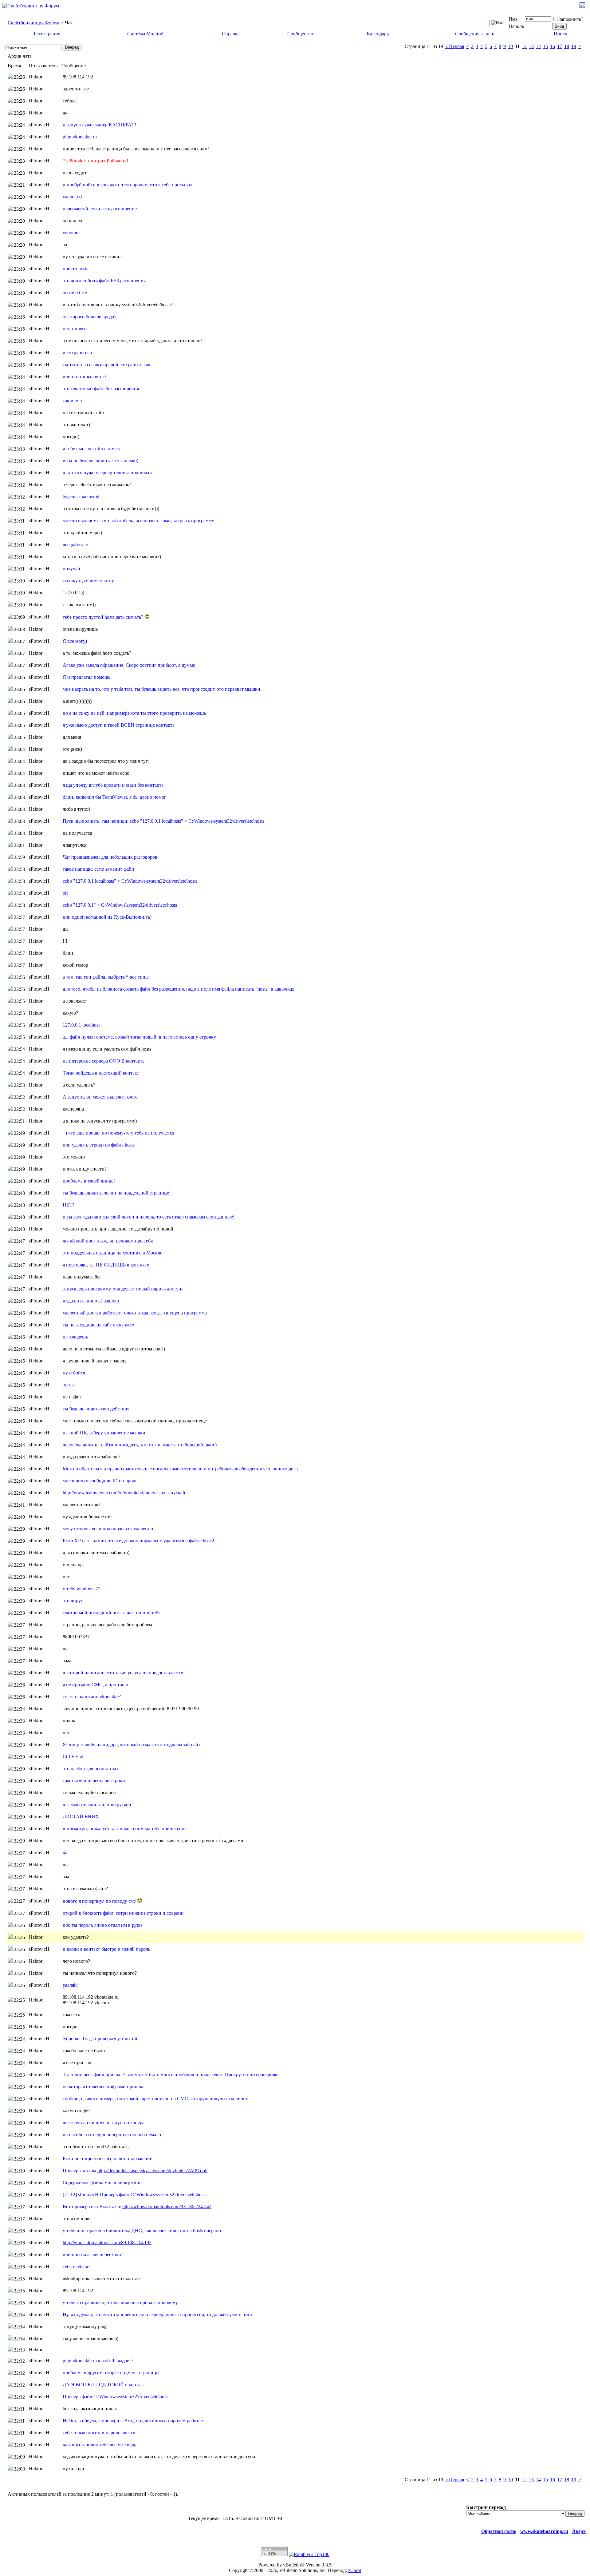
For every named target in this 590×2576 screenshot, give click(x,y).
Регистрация (47, 34)
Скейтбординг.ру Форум (33, 23)
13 (531, 46)
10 (510, 46)
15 (545, 46)
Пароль (516, 26)
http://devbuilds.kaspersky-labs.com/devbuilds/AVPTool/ (152, 2171)
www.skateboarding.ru (544, 2531)
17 (560, 46)
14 (538, 46)
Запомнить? (571, 19)
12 (524, 46)
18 (567, 46)
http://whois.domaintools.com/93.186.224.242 (167, 2206)
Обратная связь (499, 2531)
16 (553, 46)
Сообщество (300, 34)
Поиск (560, 34)
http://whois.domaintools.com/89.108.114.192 (107, 2242)
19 (574, 46)
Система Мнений (146, 34)
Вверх (579, 2531)
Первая (455, 46)
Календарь (378, 34)
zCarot (355, 2570)
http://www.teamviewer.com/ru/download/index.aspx (114, 1493)
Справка (231, 34)
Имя (513, 19)
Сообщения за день (475, 34)
